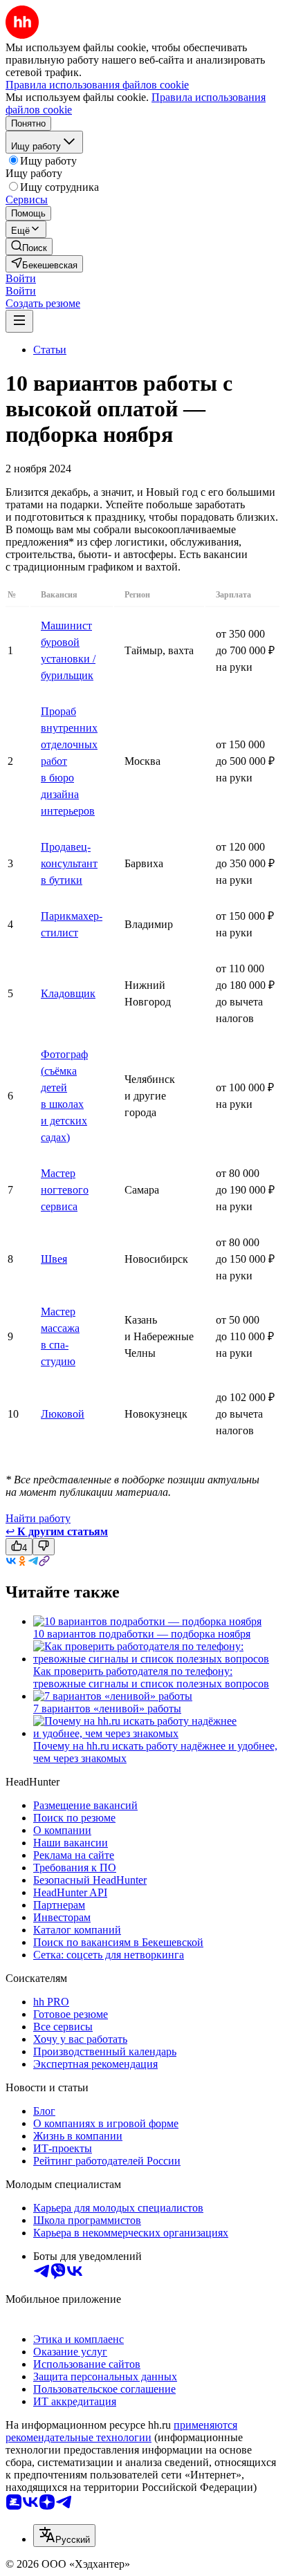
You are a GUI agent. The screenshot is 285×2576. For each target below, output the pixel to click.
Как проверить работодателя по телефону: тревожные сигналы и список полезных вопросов (151, 1677)
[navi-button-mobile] (19, 321)
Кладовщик (68, 993)
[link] (29, 247)
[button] (21, 278)
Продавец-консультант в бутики (69, 863)
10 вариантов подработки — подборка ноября (142, 1634)
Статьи (50, 350)
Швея (54, 1259)
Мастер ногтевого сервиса (65, 1190)
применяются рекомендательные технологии (121, 2431)
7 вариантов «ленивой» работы (107, 1708)
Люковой (63, 1414)
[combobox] (64, 2536)
